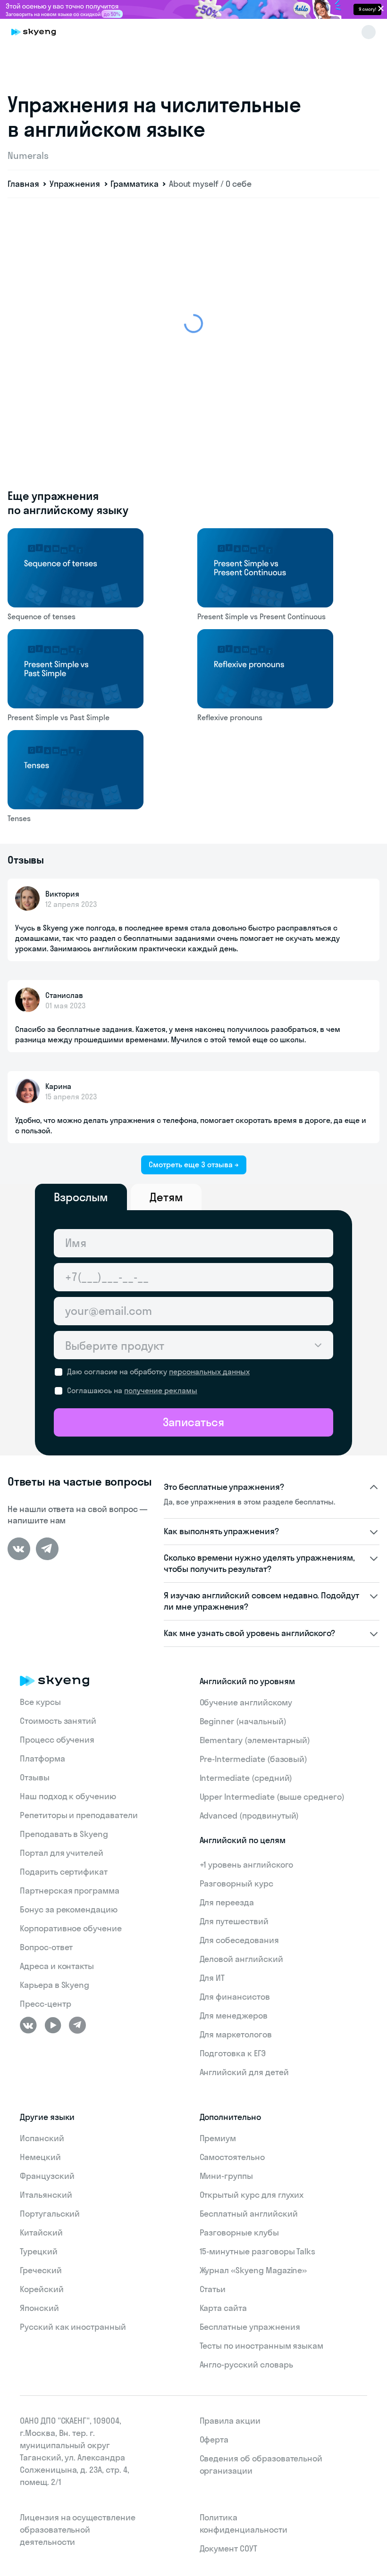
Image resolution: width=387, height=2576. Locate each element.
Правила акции (230, 2421)
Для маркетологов (236, 2034)
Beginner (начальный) (243, 1721)
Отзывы (35, 1777)
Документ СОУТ (228, 2548)
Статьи (213, 2289)
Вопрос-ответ (46, 1947)
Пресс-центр (45, 2004)
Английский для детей (244, 2072)
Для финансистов (235, 1997)
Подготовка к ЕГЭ (233, 2053)
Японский (39, 2308)
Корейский (42, 2289)
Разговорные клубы (239, 2232)
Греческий (41, 2270)
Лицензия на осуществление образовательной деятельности (78, 2530)
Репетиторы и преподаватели (79, 1815)
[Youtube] (53, 2025)
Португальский (50, 2214)
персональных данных (209, 1371)
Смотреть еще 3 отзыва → (194, 1164)
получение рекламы (161, 1390)
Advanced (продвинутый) (249, 1816)
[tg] (47, 1549)
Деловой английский (241, 1959)
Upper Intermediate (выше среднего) (272, 1797)
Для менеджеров (234, 2015)
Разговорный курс (236, 1883)
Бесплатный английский (249, 2214)
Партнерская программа (70, 1890)
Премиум (218, 2138)
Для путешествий (234, 1921)
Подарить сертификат (64, 1872)
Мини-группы (226, 2176)
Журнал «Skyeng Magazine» (253, 2270)
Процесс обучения (57, 1740)
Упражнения (75, 184)
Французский (47, 2176)
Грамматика (135, 184)
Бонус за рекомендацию (69, 1909)
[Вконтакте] (19, 1549)
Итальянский (46, 2195)
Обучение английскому (246, 1702)
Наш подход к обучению (68, 1796)
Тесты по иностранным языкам (262, 2346)
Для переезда (227, 1902)
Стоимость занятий (58, 1721)
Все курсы (40, 1702)
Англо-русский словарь (246, 2364)
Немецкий (40, 2157)
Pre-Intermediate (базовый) (254, 1759)
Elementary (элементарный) (255, 1740)
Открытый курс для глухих (252, 2195)
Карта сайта (223, 2308)
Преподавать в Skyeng (64, 1834)
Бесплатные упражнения (250, 2327)
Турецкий (39, 2251)
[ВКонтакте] (28, 2025)
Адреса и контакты (57, 1966)
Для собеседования (239, 1940)
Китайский (41, 2232)
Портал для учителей (62, 1853)
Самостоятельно (232, 2157)
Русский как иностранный (73, 2327)
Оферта (214, 2439)
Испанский (42, 2138)
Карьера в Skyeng (55, 1985)
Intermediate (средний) (246, 1778)
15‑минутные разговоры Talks (258, 2251)
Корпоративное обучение (71, 1928)
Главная (23, 184)
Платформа (42, 1758)
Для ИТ (212, 1978)
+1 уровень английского (247, 1865)
